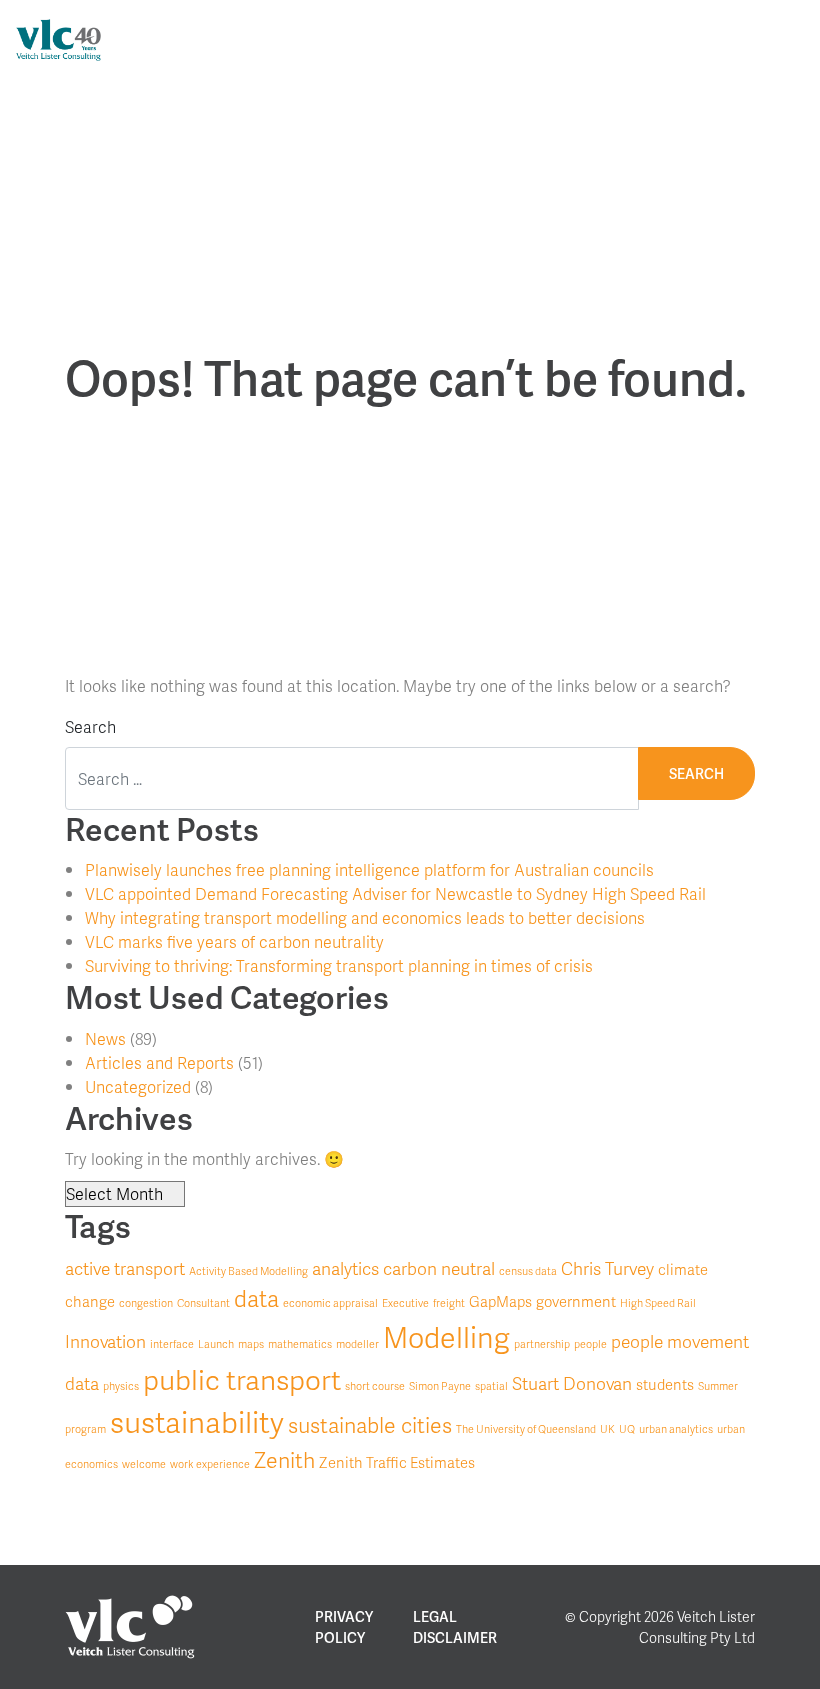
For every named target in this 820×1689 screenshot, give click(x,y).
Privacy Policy (344, 1627)
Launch (216, 1343)
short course (375, 1385)
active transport (125, 1268)
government (576, 1301)
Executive (405, 1302)
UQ (627, 1428)
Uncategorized (138, 1086)
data (256, 1298)
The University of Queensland (526, 1428)
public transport (242, 1378)
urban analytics (676, 1428)
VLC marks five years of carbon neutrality (234, 941)
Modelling (446, 1337)
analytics (345, 1268)
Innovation (105, 1341)
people (590, 1343)
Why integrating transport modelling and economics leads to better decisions (365, 917)
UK (607, 1428)
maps (251, 1343)
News (105, 1038)
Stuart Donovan (572, 1383)
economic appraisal (330, 1302)
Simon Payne (440, 1385)
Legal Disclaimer (455, 1627)
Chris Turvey (607, 1268)
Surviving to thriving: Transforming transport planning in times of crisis (339, 965)
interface (172, 1343)
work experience (210, 1463)
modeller (357, 1343)
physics (121, 1385)
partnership (542, 1343)
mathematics (300, 1343)
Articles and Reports (159, 1062)
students (665, 1384)
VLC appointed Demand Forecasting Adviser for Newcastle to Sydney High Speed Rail (395, 893)
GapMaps (500, 1301)
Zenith (284, 1459)
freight (449, 1302)
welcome (144, 1463)
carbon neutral (439, 1268)
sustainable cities (370, 1424)
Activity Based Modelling (248, 1270)
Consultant (203, 1302)
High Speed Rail (658, 1302)
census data (528, 1270)
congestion (146, 1302)
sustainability (197, 1421)
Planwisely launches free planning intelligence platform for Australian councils (369, 869)
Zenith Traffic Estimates (397, 1462)
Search (90, 726)
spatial (491, 1385)
